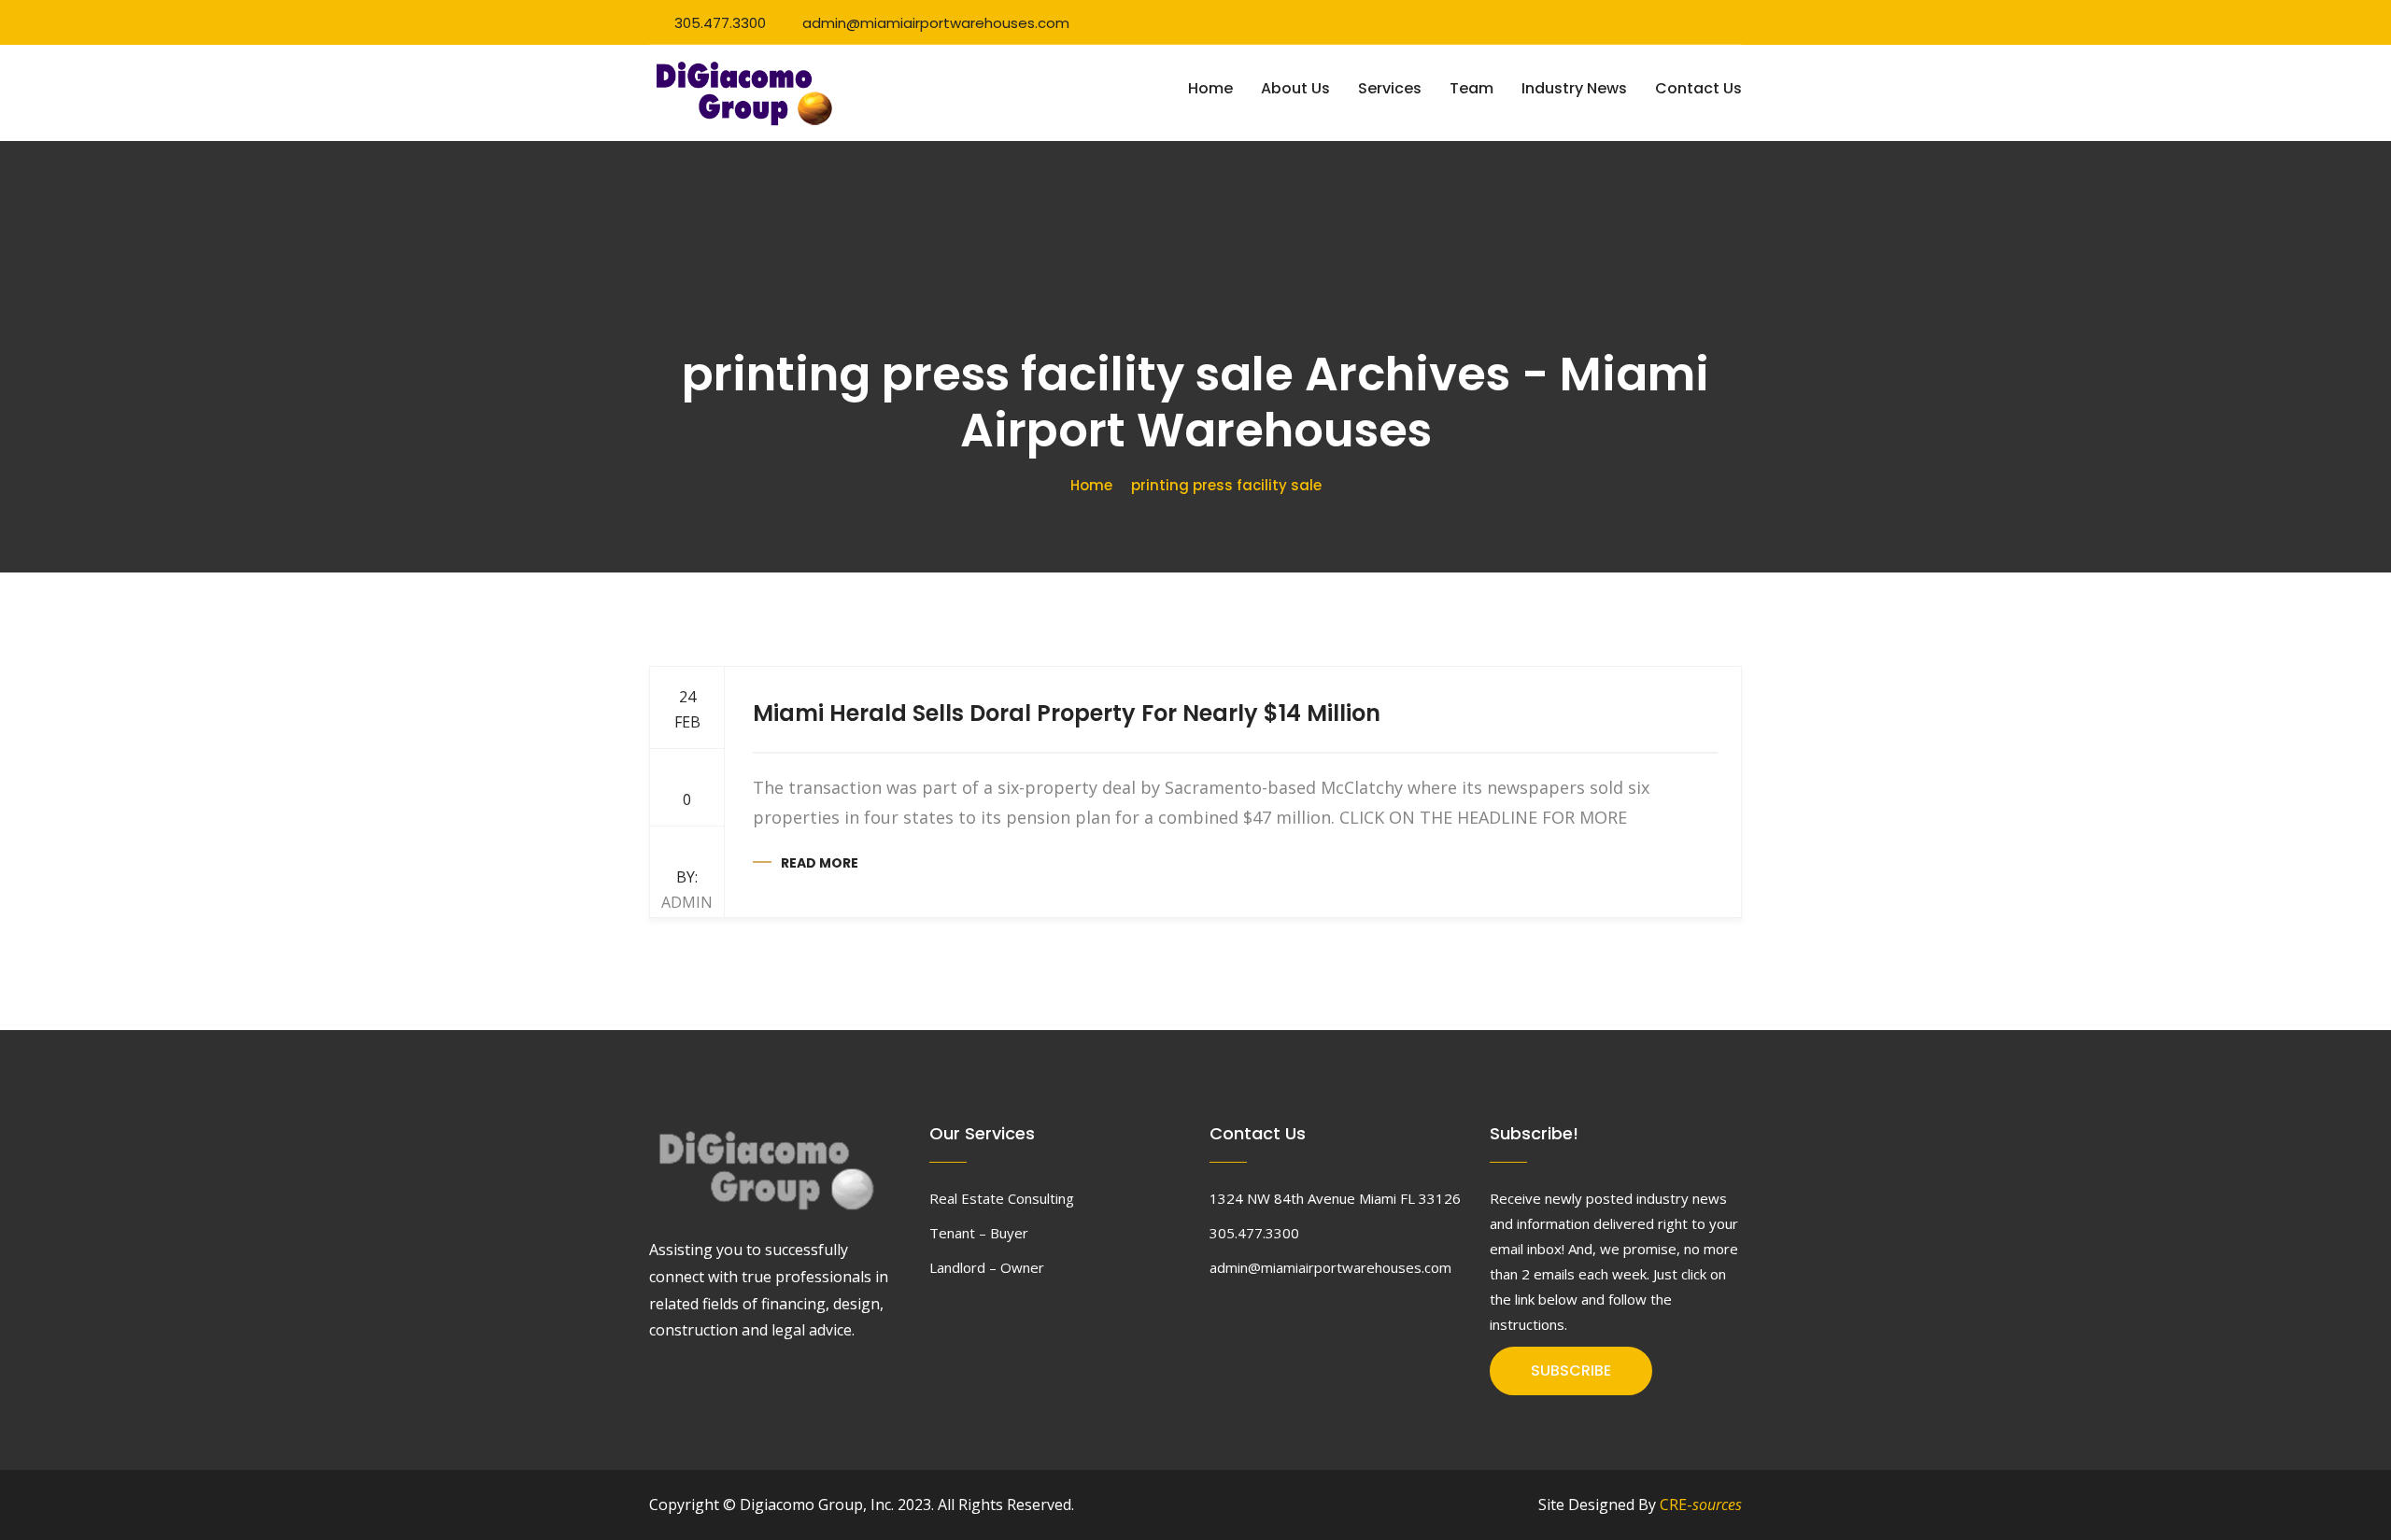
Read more (820, 863)
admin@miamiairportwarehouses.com (936, 23)
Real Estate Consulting (1002, 1198)
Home (1210, 88)
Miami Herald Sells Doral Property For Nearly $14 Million (1067, 713)
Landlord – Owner (987, 1267)
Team (1471, 88)
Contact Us (1698, 88)
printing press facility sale (1226, 485)
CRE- (1701, 1505)
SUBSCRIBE (1571, 1370)
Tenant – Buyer (979, 1233)
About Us (1295, 88)
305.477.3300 (720, 23)
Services (1390, 88)
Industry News (1574, 88)
